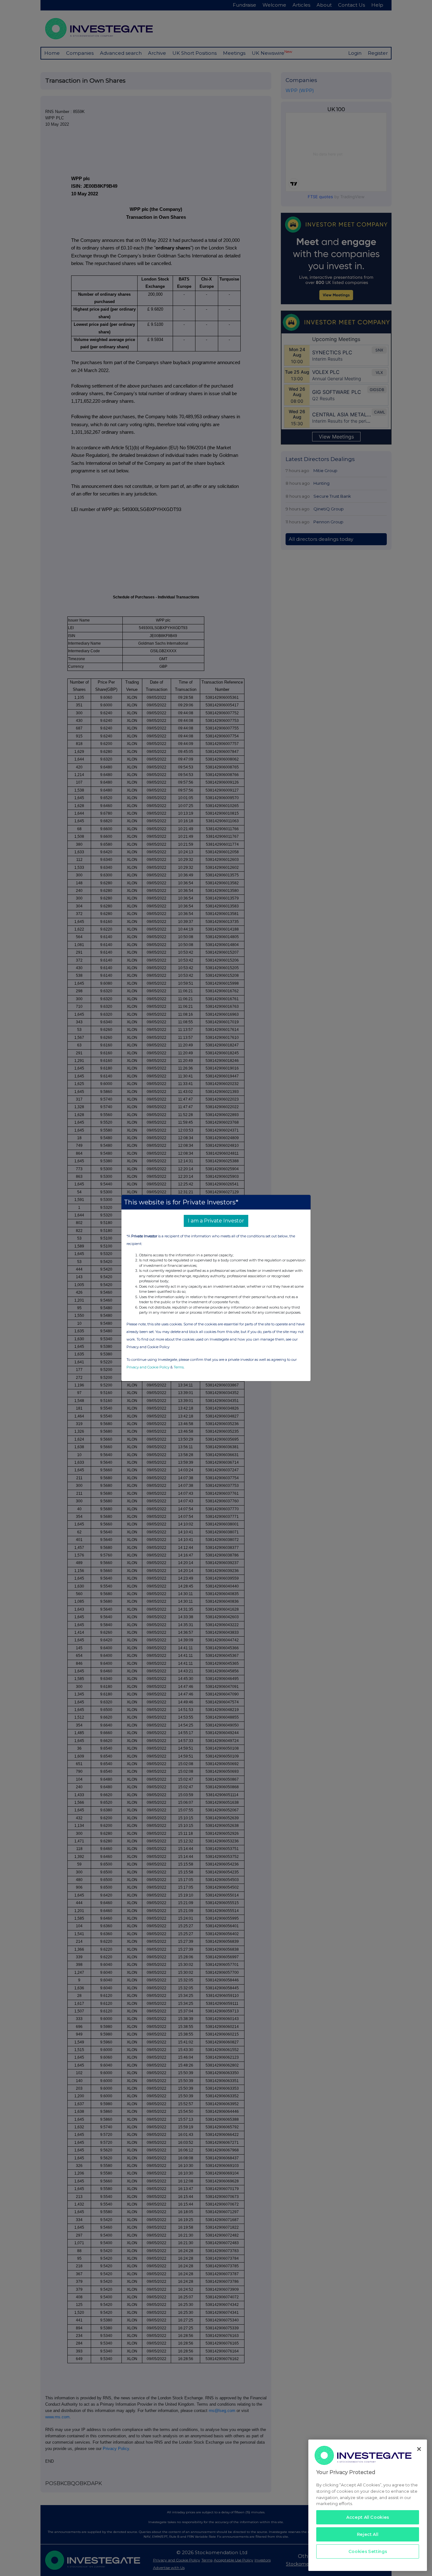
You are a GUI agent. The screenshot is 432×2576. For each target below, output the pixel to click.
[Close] (419, 2449)
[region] (368, 2505)
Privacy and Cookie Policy (148, 1367)
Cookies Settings (368, 2551)
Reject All (368, 2534)
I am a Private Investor (216, 1221)
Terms (179, 1367)
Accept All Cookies (368, 2517)
